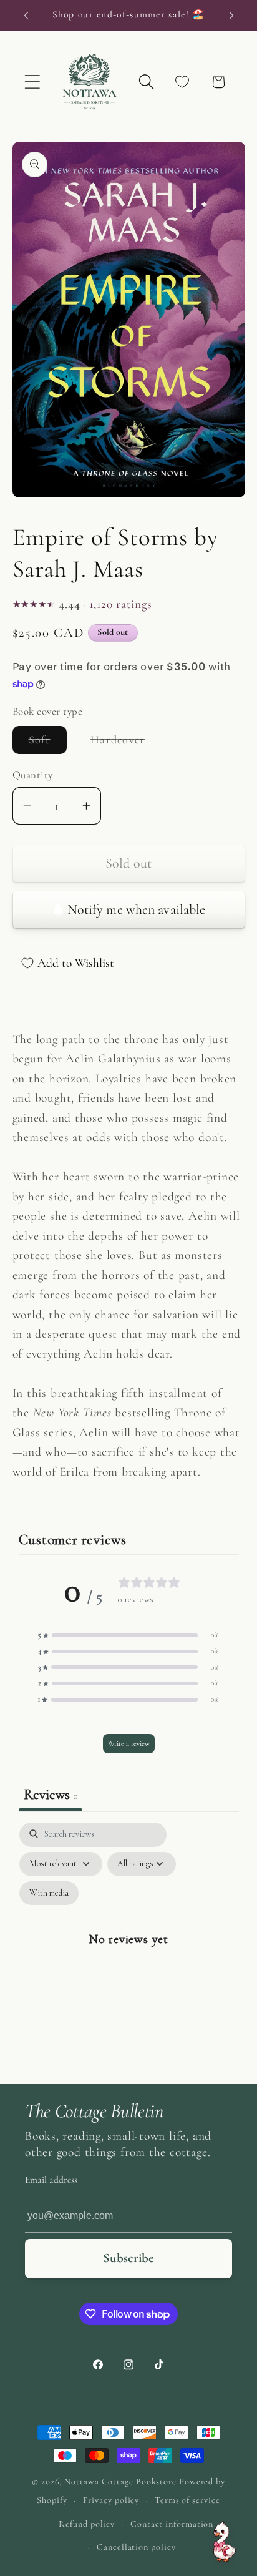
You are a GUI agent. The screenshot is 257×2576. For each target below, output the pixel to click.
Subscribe (128, 2258)
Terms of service (187, 2500)
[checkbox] (49, 1893)
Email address (51, 2180)
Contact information (172, 2524)
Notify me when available (137, 909)
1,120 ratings (120, 605)
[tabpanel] (129, 1950)
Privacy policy (111, 2500)
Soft (48, 743)
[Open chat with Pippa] (225, 2542)
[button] (32, 82)
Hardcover (126, 743)
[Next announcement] (231, 16)
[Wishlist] (182, 82)
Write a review (129, 1743)
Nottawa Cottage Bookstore (120, 2481)
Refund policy (87, 2524)
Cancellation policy (136, 2547)
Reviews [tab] (51, 1795)
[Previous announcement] (26, 16)
